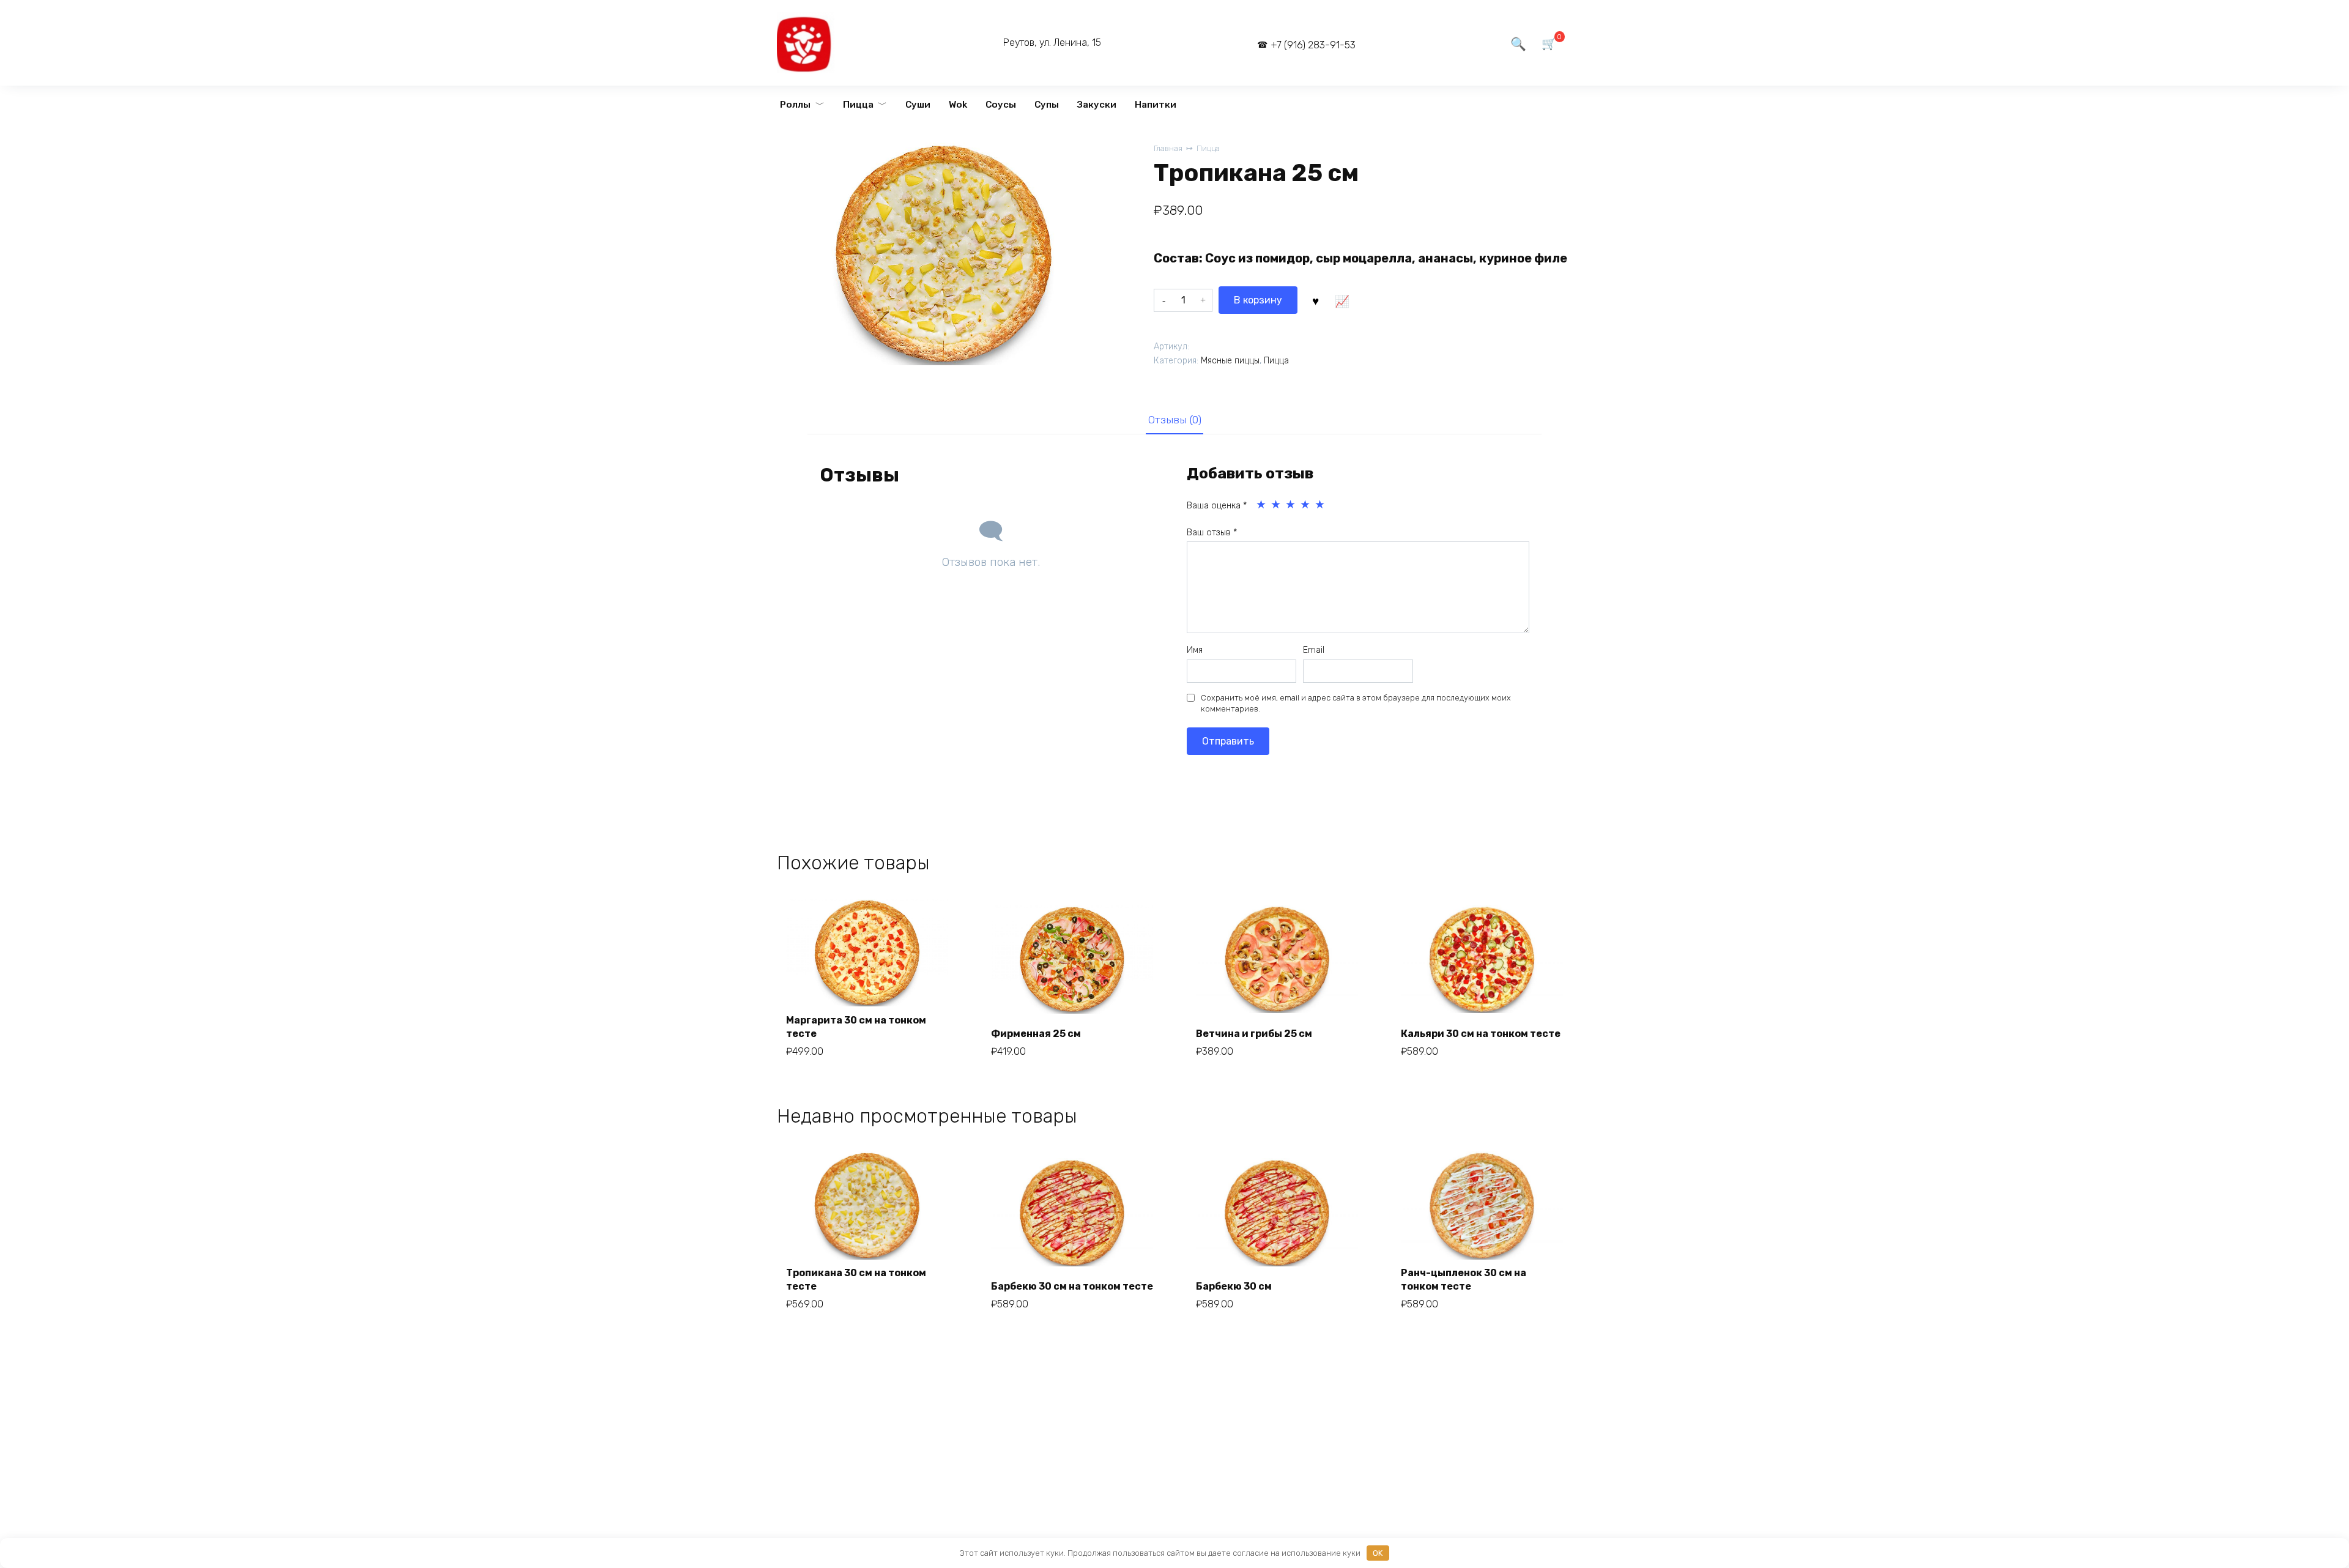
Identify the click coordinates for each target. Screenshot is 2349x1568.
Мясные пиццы (1230, 361)
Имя (1195, 650)
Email (1314, 650)
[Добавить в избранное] (1315, 300)
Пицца (858, 105)
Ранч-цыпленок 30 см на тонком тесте (1464, 1280)
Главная (1168, 148)
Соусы (1001, 105)
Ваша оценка (1217, 506)
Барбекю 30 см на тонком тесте (1072, 1286)
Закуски (1097, 105)
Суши (918, 105)
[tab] (1174, 420)
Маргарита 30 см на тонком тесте (856, 1027)
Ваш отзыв (1212, 533)
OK (1378, 1553)
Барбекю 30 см (1234, 1286)
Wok (958, 105)
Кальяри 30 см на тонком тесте (1481, 1034)
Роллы (795, 105)
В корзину (1258, 300)
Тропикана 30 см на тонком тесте (856, 1280)
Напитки (1156, 105)
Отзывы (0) (1175, 420)
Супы (1047, 105)
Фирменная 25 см (1036, 1034)
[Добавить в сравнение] (1341, 300)
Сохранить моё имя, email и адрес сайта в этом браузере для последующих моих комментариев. (1356, 703)
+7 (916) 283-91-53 (1313, 45)
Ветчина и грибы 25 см (1254, 1034)
